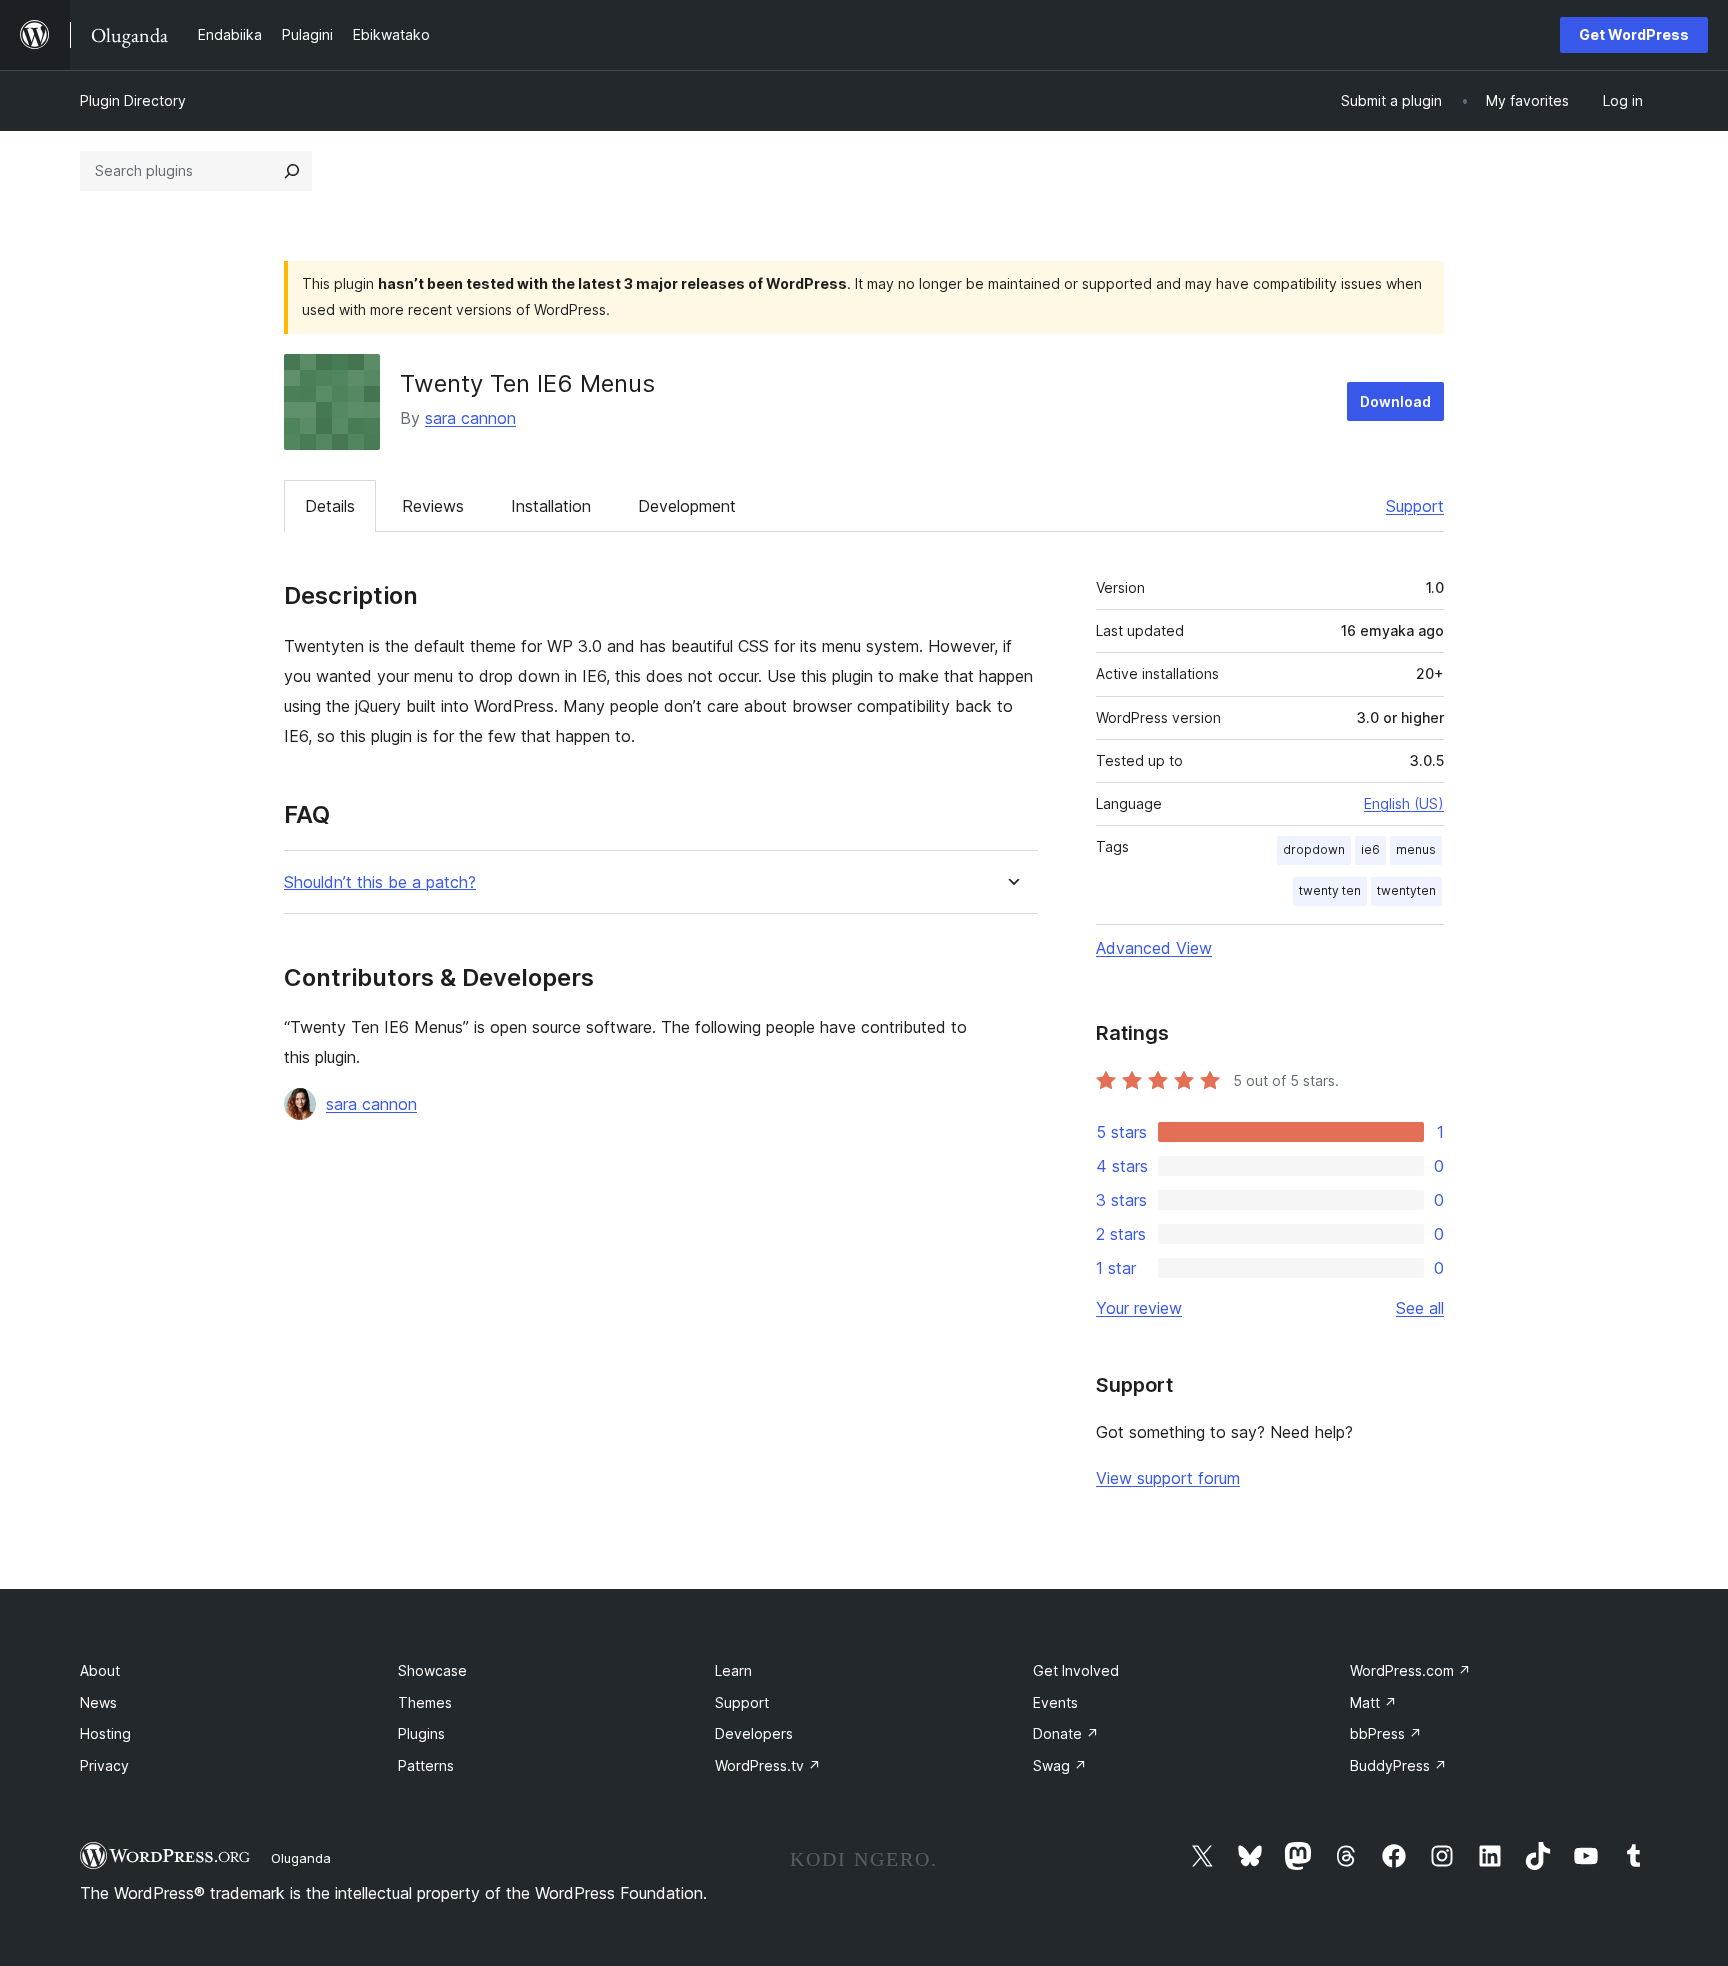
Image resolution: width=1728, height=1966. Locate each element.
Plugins (421, 1733)
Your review (1139, 1308)
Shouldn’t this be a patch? (380, 882)
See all (1420, 1308)
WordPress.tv (768, 1765)
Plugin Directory (133, 100)
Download (1395, 401)
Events (1055, 1702)
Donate (1066, 1733)
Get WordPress (1634, 34)
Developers (754, 1733)
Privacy (104, 1765)
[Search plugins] (292, 171)
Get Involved (1076, 1670)
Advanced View (1154, 948)
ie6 (1370, 849)
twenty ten (1330, 890)
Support (1415, 506)
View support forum (1168, 1478)
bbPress (1386, 1733)
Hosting (105, 1733)
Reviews (433, 506)
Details (330, 506)
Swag (1060, 1765)
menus (1416, 849)
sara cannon (470, 418)
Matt (1373, 1702)
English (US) (1404, 803)
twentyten (1406, 890)
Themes (425, 1702)
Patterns (426, 1765)
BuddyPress (1398, 1765)
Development (687, 506)
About (100, 1670)
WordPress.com (1410, 1670)
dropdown (1314, 849)
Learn (733, 1670)
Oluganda (301, 1858)
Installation (551, 506)
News (98, 1702)
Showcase (432, 1670)
